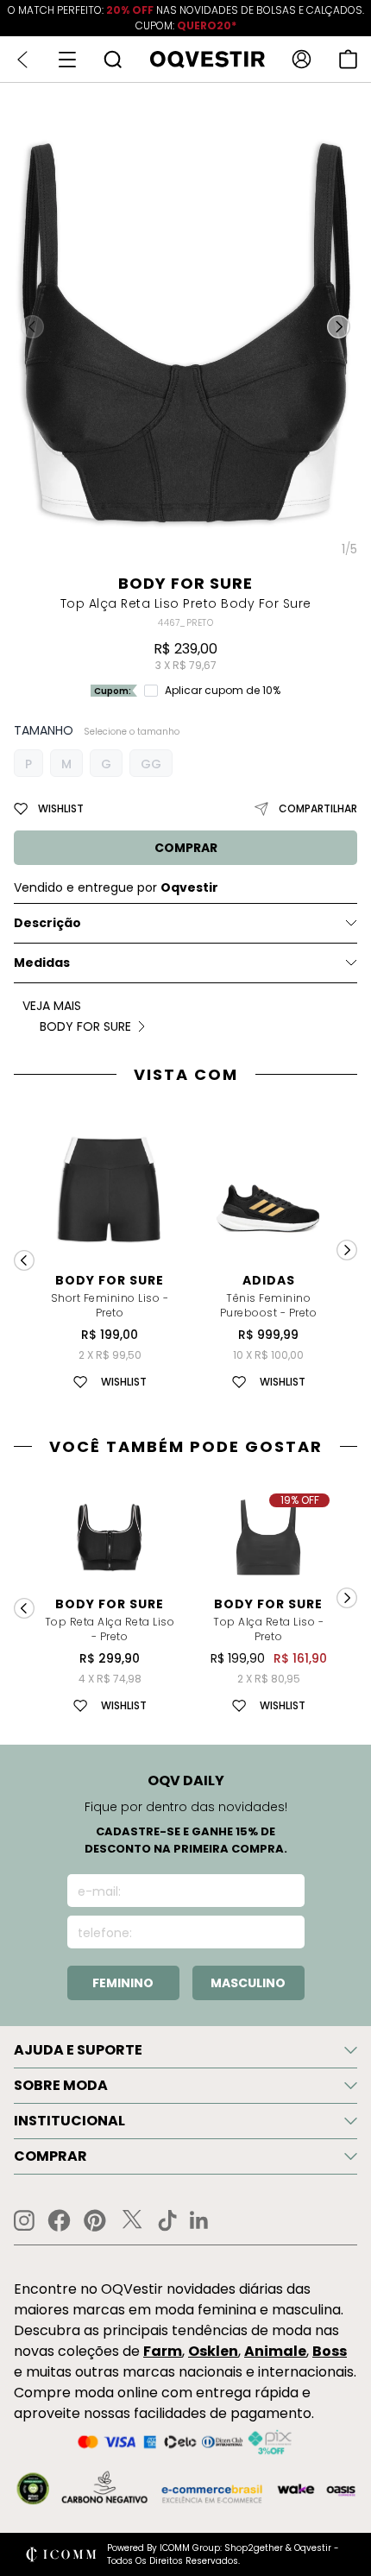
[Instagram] (24, 2221)
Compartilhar (318, 808)
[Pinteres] (95, 2220)
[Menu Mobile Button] (67, 60)
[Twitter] (132, 2220)
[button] (339, 327)
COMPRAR (186, 848)
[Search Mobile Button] (113, 59)
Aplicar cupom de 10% (223, 691)
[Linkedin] (199, 2220)
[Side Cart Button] (348, 59)
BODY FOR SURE (185, 583)
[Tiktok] (167, 2220)
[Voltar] (22, 60)
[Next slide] (347, 1250)
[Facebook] (59, 2220)
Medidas (42, 963)
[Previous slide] (24, 1260)
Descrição (47, 923)
